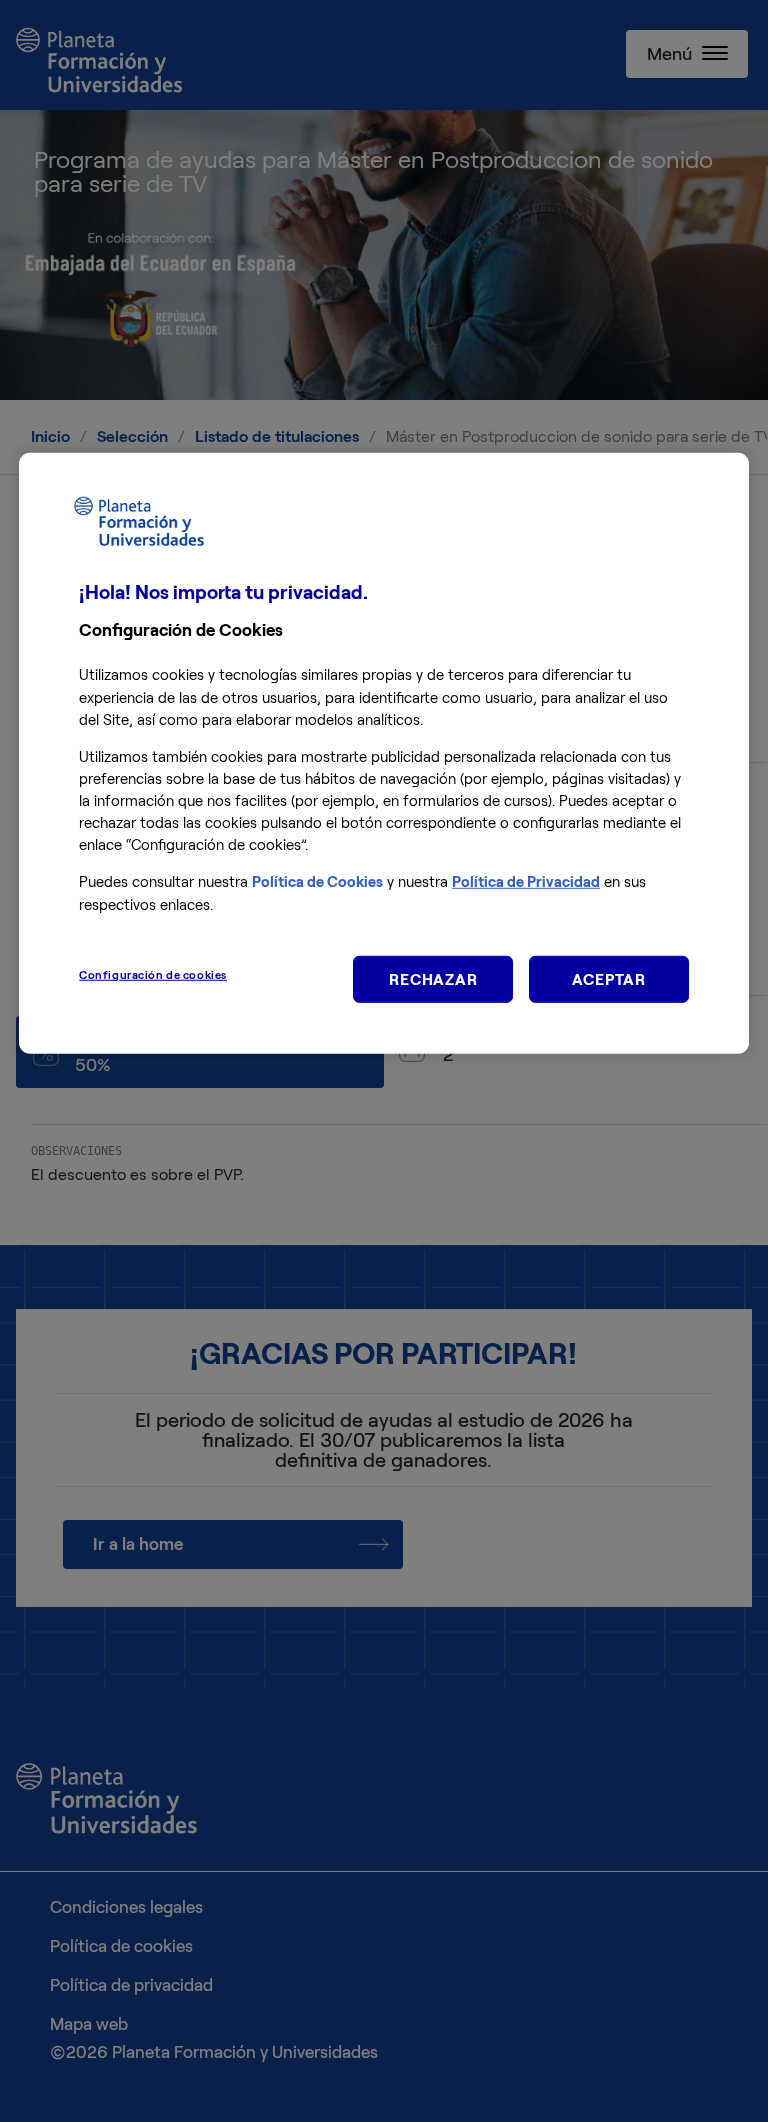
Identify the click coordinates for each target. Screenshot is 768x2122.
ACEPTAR (609, 978)
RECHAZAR (433, 978)
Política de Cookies (317, 882)
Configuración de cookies (153, 974)
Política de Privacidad (526, 882)
